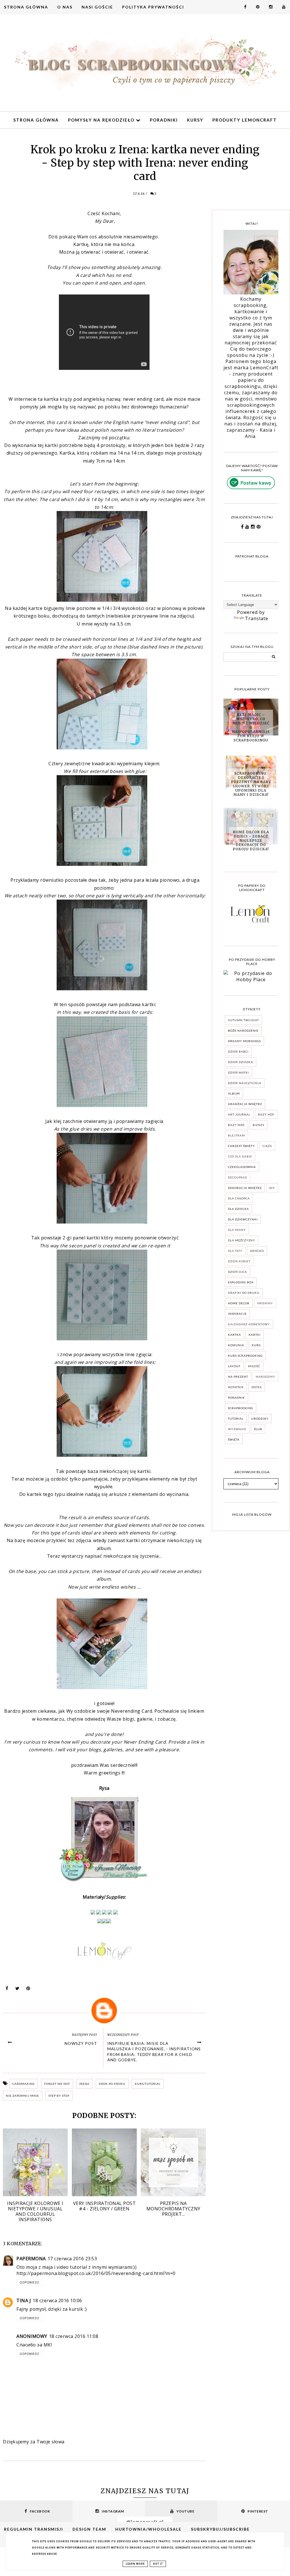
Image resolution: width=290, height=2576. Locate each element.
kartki (255, 1335)
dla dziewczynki (243, 1219)
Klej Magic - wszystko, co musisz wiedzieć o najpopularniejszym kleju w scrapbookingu (251, 727)
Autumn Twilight (243, 1020)
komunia (236, 1345)
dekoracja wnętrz (245, 1188)
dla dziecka (238, 1209)
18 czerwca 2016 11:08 (74, 2336)
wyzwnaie (237, 1429)
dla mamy (237, 1230)
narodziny (266, 1377)
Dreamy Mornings (244, 1041)
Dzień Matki (238, 1072)
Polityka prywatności (153, 7)
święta (234, 1439)
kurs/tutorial (148, 2084)
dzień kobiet (239, 1261)
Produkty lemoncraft (245, 120)
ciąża (267, 1146)
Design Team (89, 2529)
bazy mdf (236, 1125)
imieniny (265, 1303)
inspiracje (237, 1314)
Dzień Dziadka (241, 1062)
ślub (258, 1429)
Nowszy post (81, 2043)
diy (272, 1188)
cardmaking (24, 2084)
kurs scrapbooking (245, 1356)
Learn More (135, 2564)
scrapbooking (241, 1408)
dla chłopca (239, 1198)
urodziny (260, 1419)
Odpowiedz (29, 2282)
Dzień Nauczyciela (245, 1083)
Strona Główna (26, 7)
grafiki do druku (244, 1293)
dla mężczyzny (242, 1240)
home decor (239, 1303)
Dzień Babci (238, 1051)
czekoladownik (242, 1167)
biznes (258, 1125)
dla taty (235, 1251)
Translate (257, 618)
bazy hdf (266, 1114)
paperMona (31, 2259)
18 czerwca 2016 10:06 (57, 2301)
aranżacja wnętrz (245, 1104)
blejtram (236, 1135)
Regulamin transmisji (34, 2529)
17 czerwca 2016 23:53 (72, 2259)
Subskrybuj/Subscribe (220, 2529)
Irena (84, 2084)
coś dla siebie (240, 1156)
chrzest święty (241, 1146)
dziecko (257, 1251)
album (234, 1093)
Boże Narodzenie (243, 1031)
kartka (234, 1335)
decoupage (238, 1177)
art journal (239, 1114)
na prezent (238, 1377)
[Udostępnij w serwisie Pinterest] (28, 1990)
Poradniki (164, 120)
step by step (59, 2096)
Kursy (195, 120)
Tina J (24, 2301)
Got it (158, 2564)
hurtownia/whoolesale (148, 2529)
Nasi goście (97, 7)
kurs (256, 1345)
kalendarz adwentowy (249, 1324)
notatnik (236, 1387)
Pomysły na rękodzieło (102, 120)
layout (234, 1366)
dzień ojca (237, 1272)
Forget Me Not (57, 2084)
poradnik (236, 1398)
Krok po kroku (112, 2084)
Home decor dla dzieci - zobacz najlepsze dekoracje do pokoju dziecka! (251, 840)
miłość (254, 1366)
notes (257, 1387)
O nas (65, 7)
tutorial (236, 1419)
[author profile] (104, 2011)
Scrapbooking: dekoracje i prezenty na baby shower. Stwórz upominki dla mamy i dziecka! (251, 784)
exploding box (241, 1282)
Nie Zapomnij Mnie (23, 2096)
